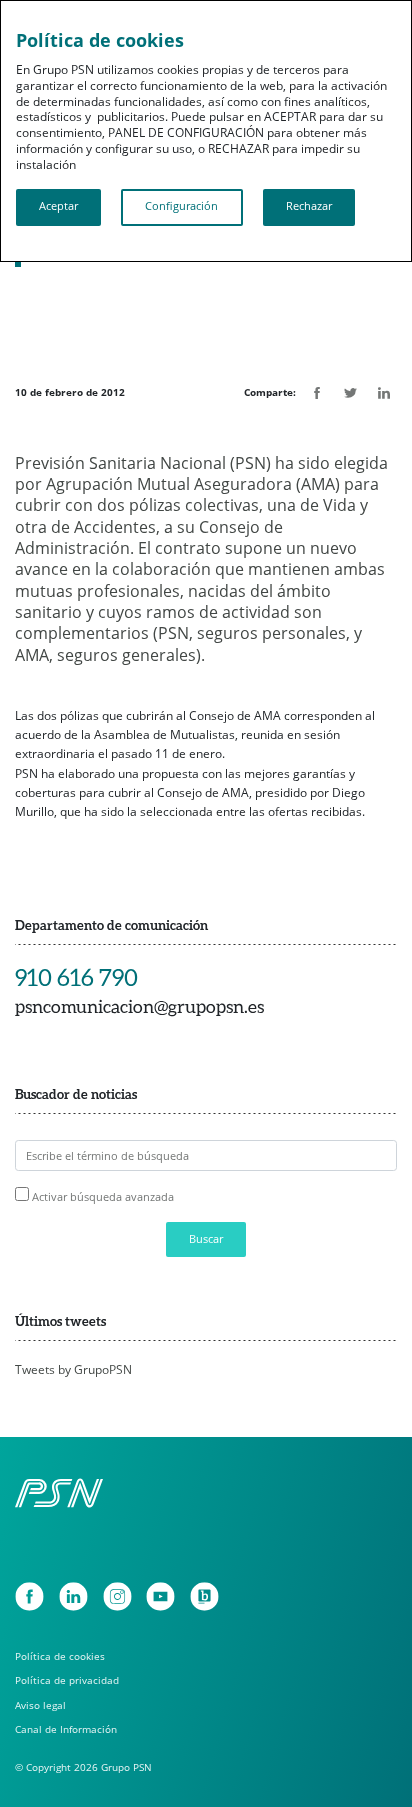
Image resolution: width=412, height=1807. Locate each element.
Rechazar (309, 206)
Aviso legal (40, 1705)
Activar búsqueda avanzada (103, 1196)
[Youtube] (160, 1596)
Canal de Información (66, 1729)
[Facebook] (29, 1596)
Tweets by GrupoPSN (73, 1369)
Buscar (206, 1239)
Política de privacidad (67, 1680)
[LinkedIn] (73, 1596)
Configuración (181, 206)
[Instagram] (117, 1596)
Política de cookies (60, 1656)
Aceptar (58, 206)
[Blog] (204, 1596)
